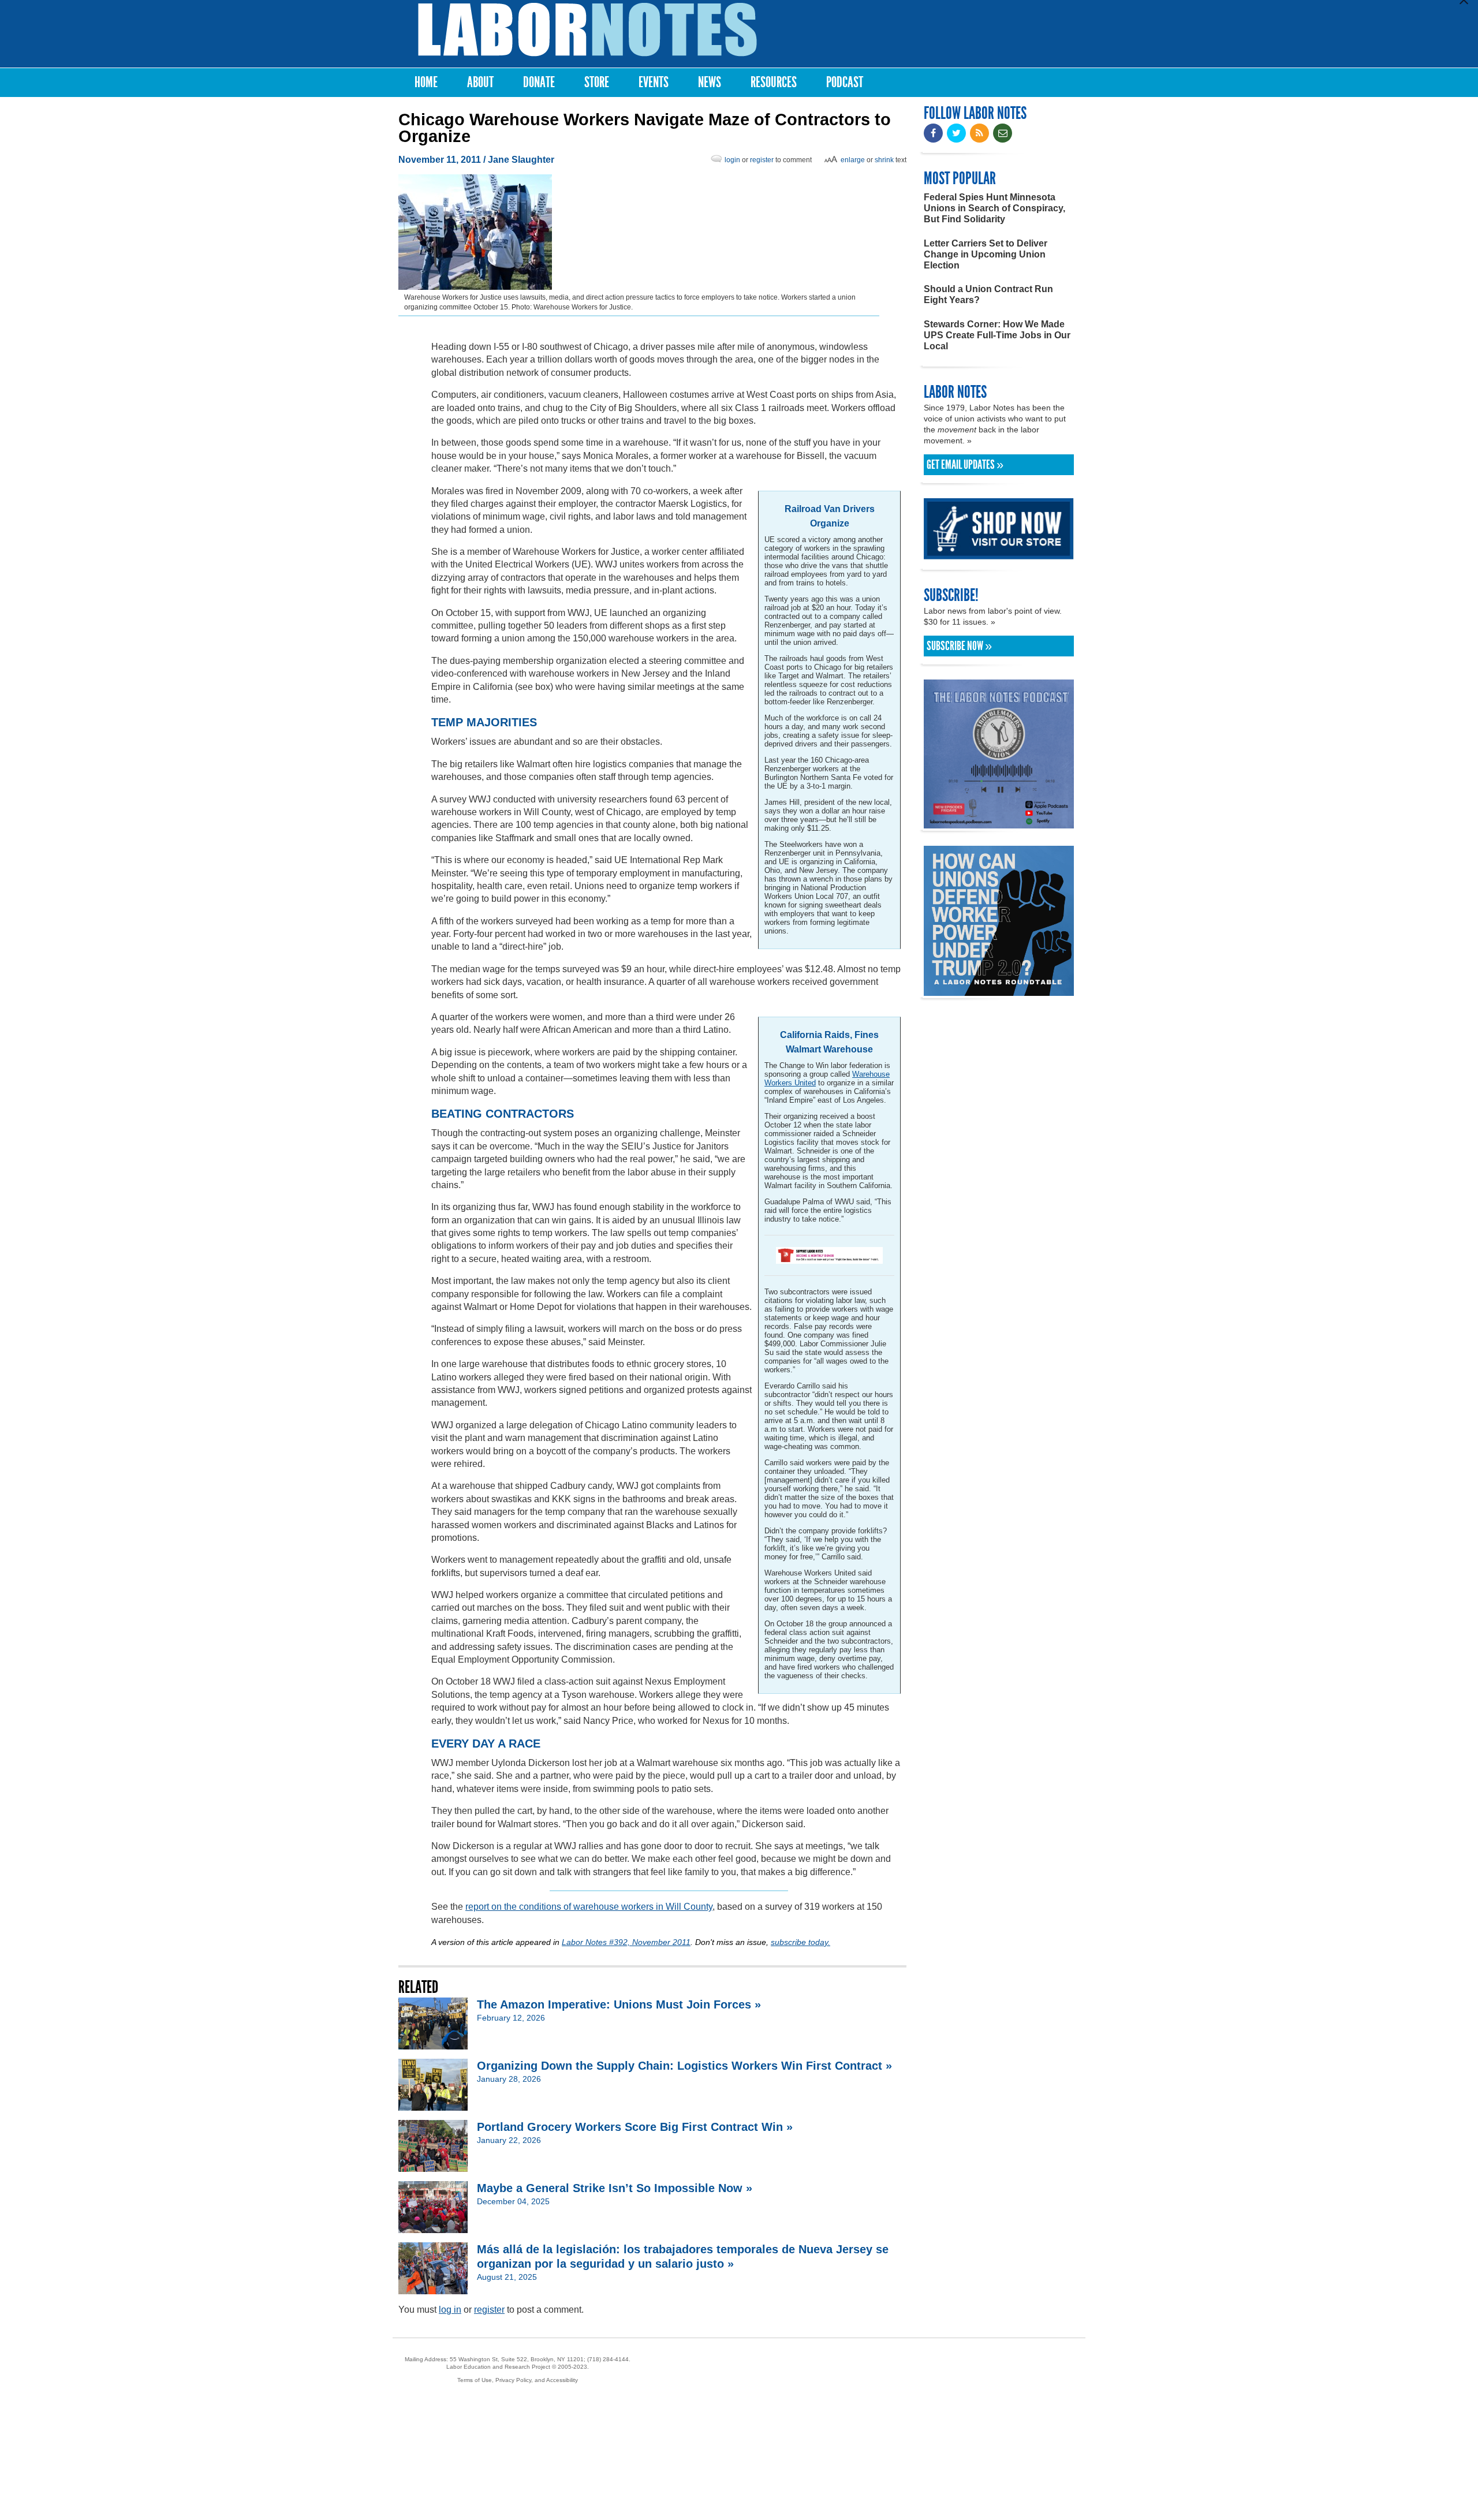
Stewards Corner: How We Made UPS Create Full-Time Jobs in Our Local (997, 335)
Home (426, 82)
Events (654, 82)
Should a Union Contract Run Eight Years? (988, 294)
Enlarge (853, 160)
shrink (884, 160)
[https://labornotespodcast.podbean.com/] (999, 823)
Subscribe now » (959, 646)
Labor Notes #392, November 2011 (626, 1942)
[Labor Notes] (587, 30)
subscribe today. (800, 1942)
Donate (539, 82)
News (710, 82)
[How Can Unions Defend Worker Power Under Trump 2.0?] (999, 990)
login (732, 160)
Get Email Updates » (965, 465)
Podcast (845, 82)
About (480, 82)
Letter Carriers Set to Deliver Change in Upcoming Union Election (986, 254)
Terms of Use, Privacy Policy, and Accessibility (518, 2380)
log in (450, 2310)
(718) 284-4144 (608, 2359)
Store (597, 82)
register (762, 160)
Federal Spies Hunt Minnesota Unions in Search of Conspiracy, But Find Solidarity (994, 208)
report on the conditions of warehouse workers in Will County (589, 1907)
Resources (774, 82)
